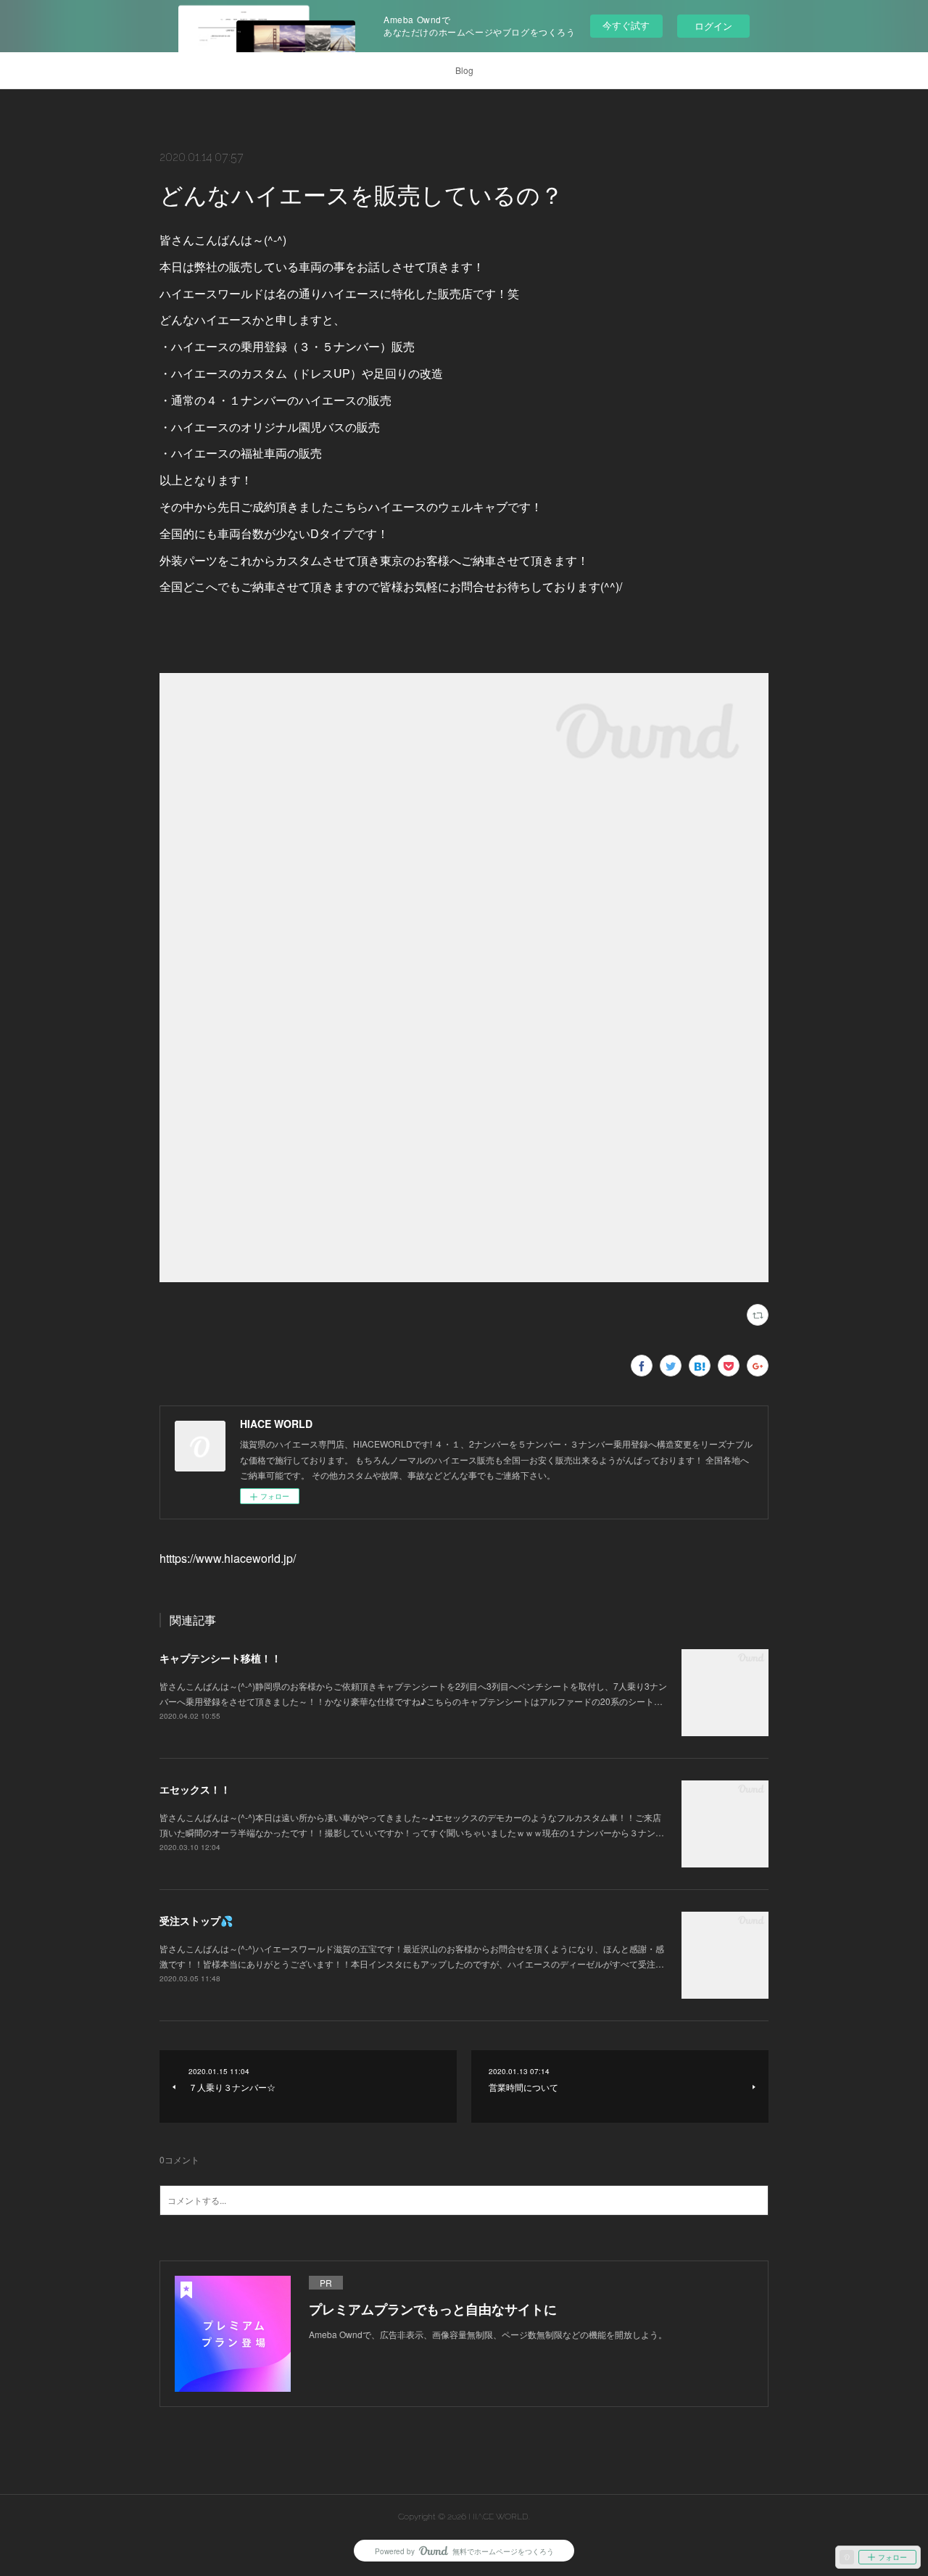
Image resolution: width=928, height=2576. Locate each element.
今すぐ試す (626, 25)
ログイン (713, 26)
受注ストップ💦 (196, 1920)
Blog (464, 70)
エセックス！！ (195, 1789)
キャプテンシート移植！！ (220, 1658)
